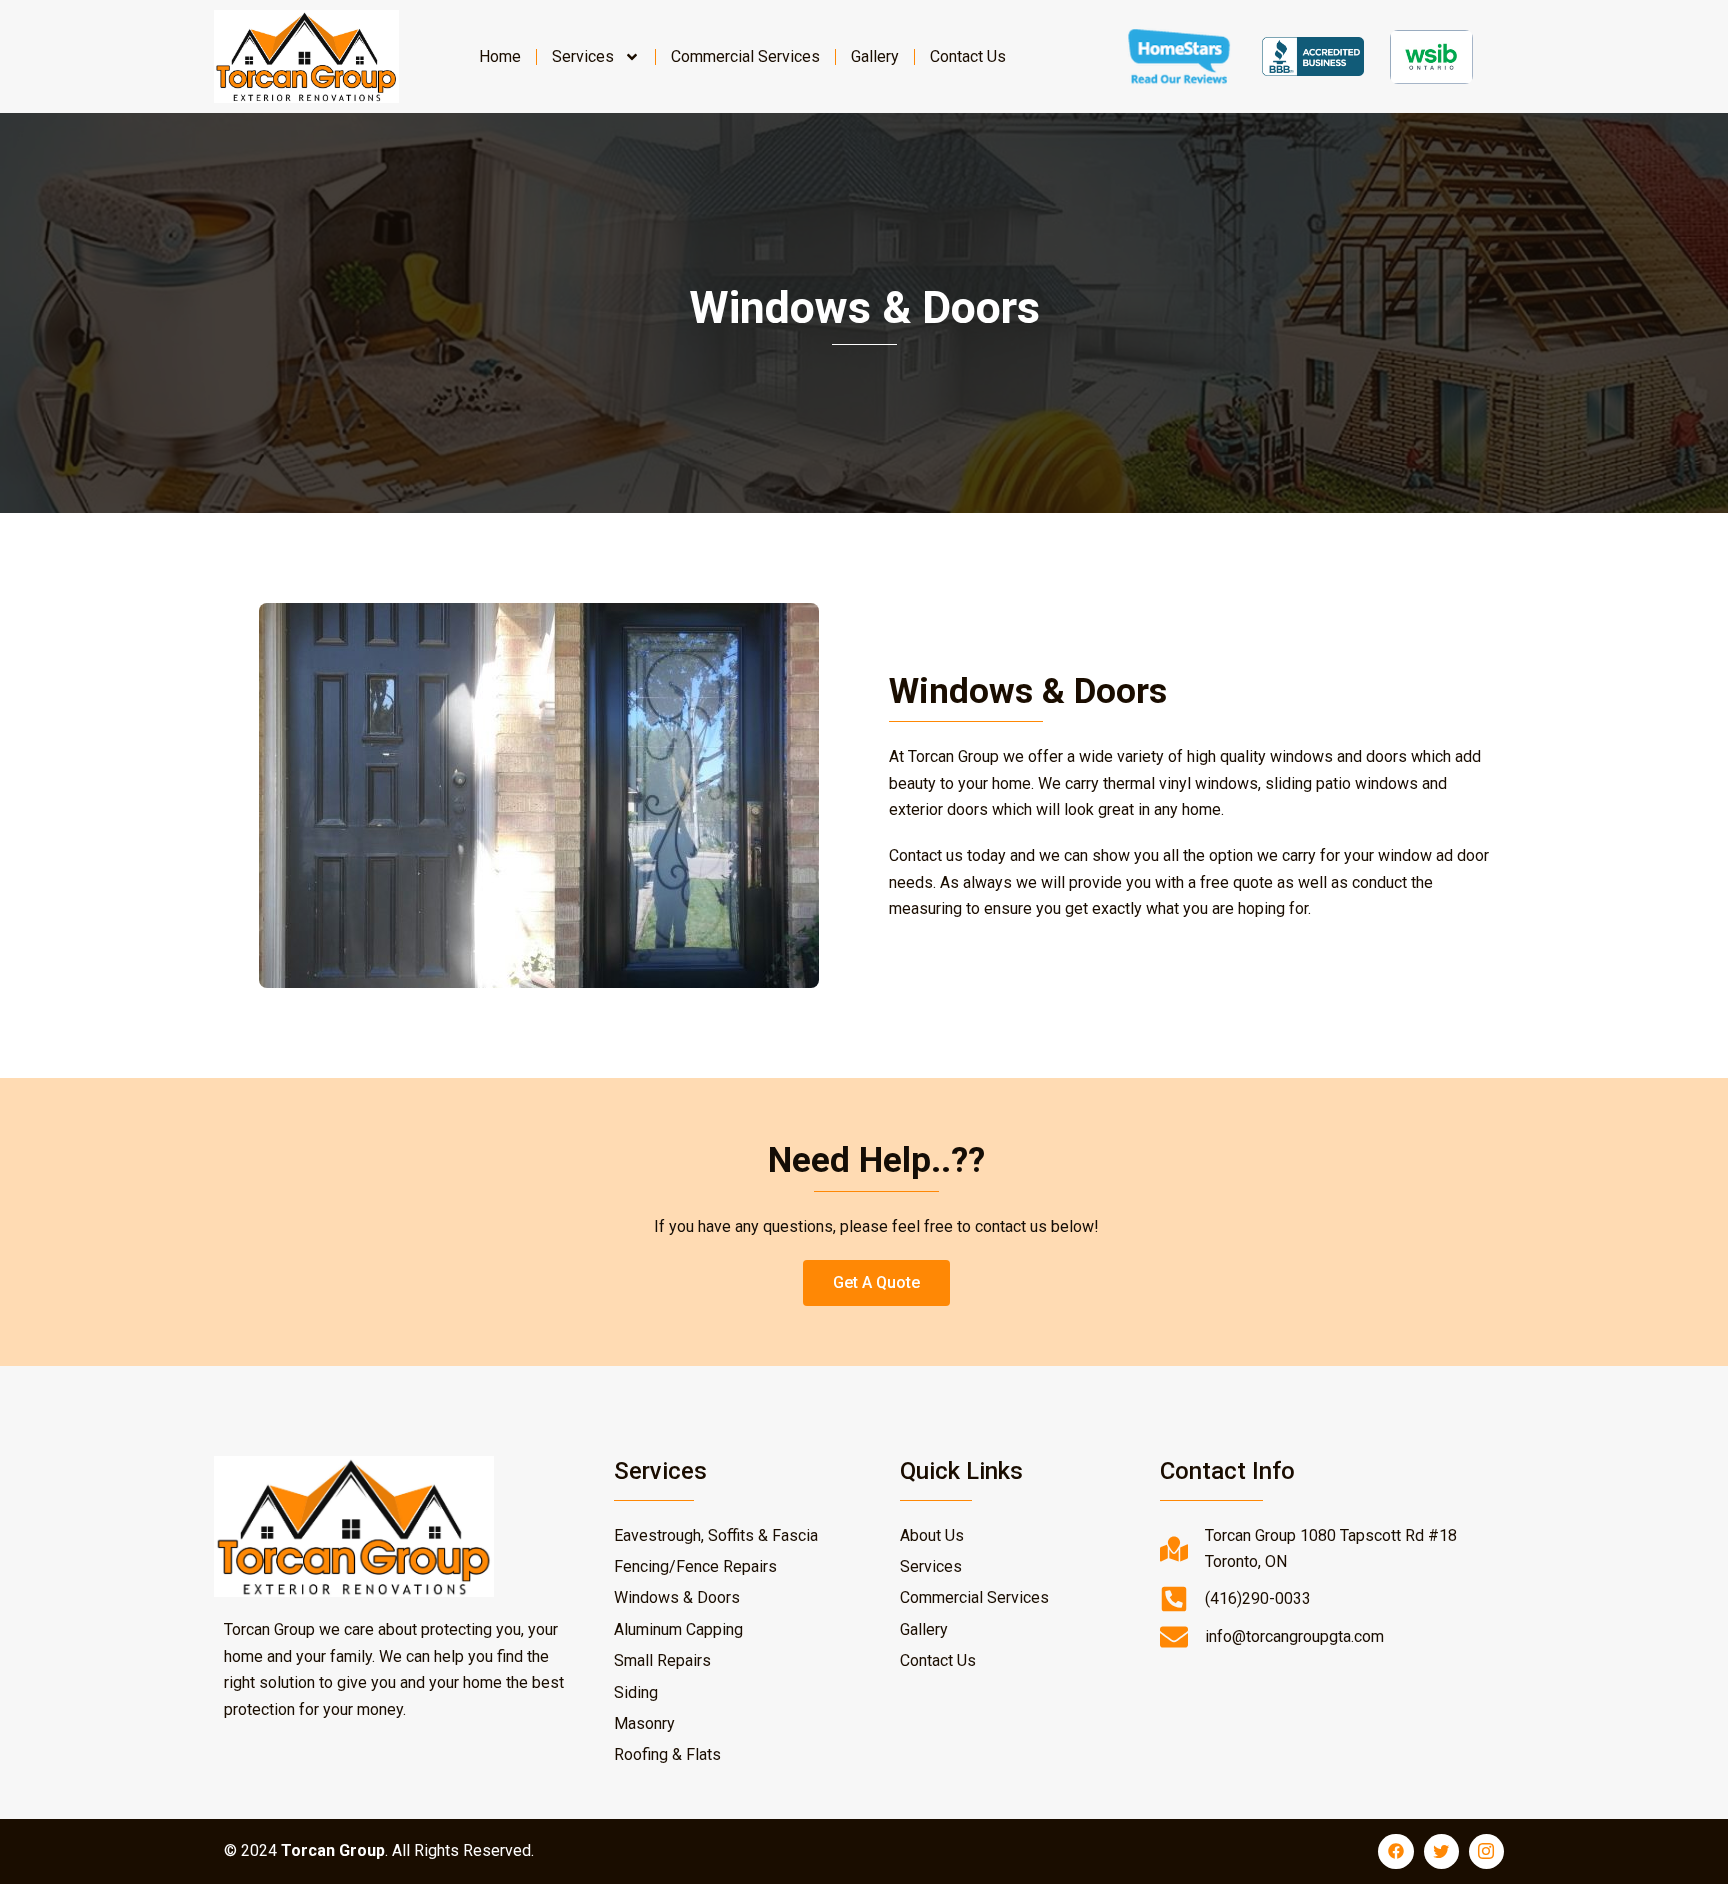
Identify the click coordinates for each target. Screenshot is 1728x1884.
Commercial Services (745, 56)
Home (500, 56)
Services (583, 56)
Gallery (875, 56)
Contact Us (968, 56)
